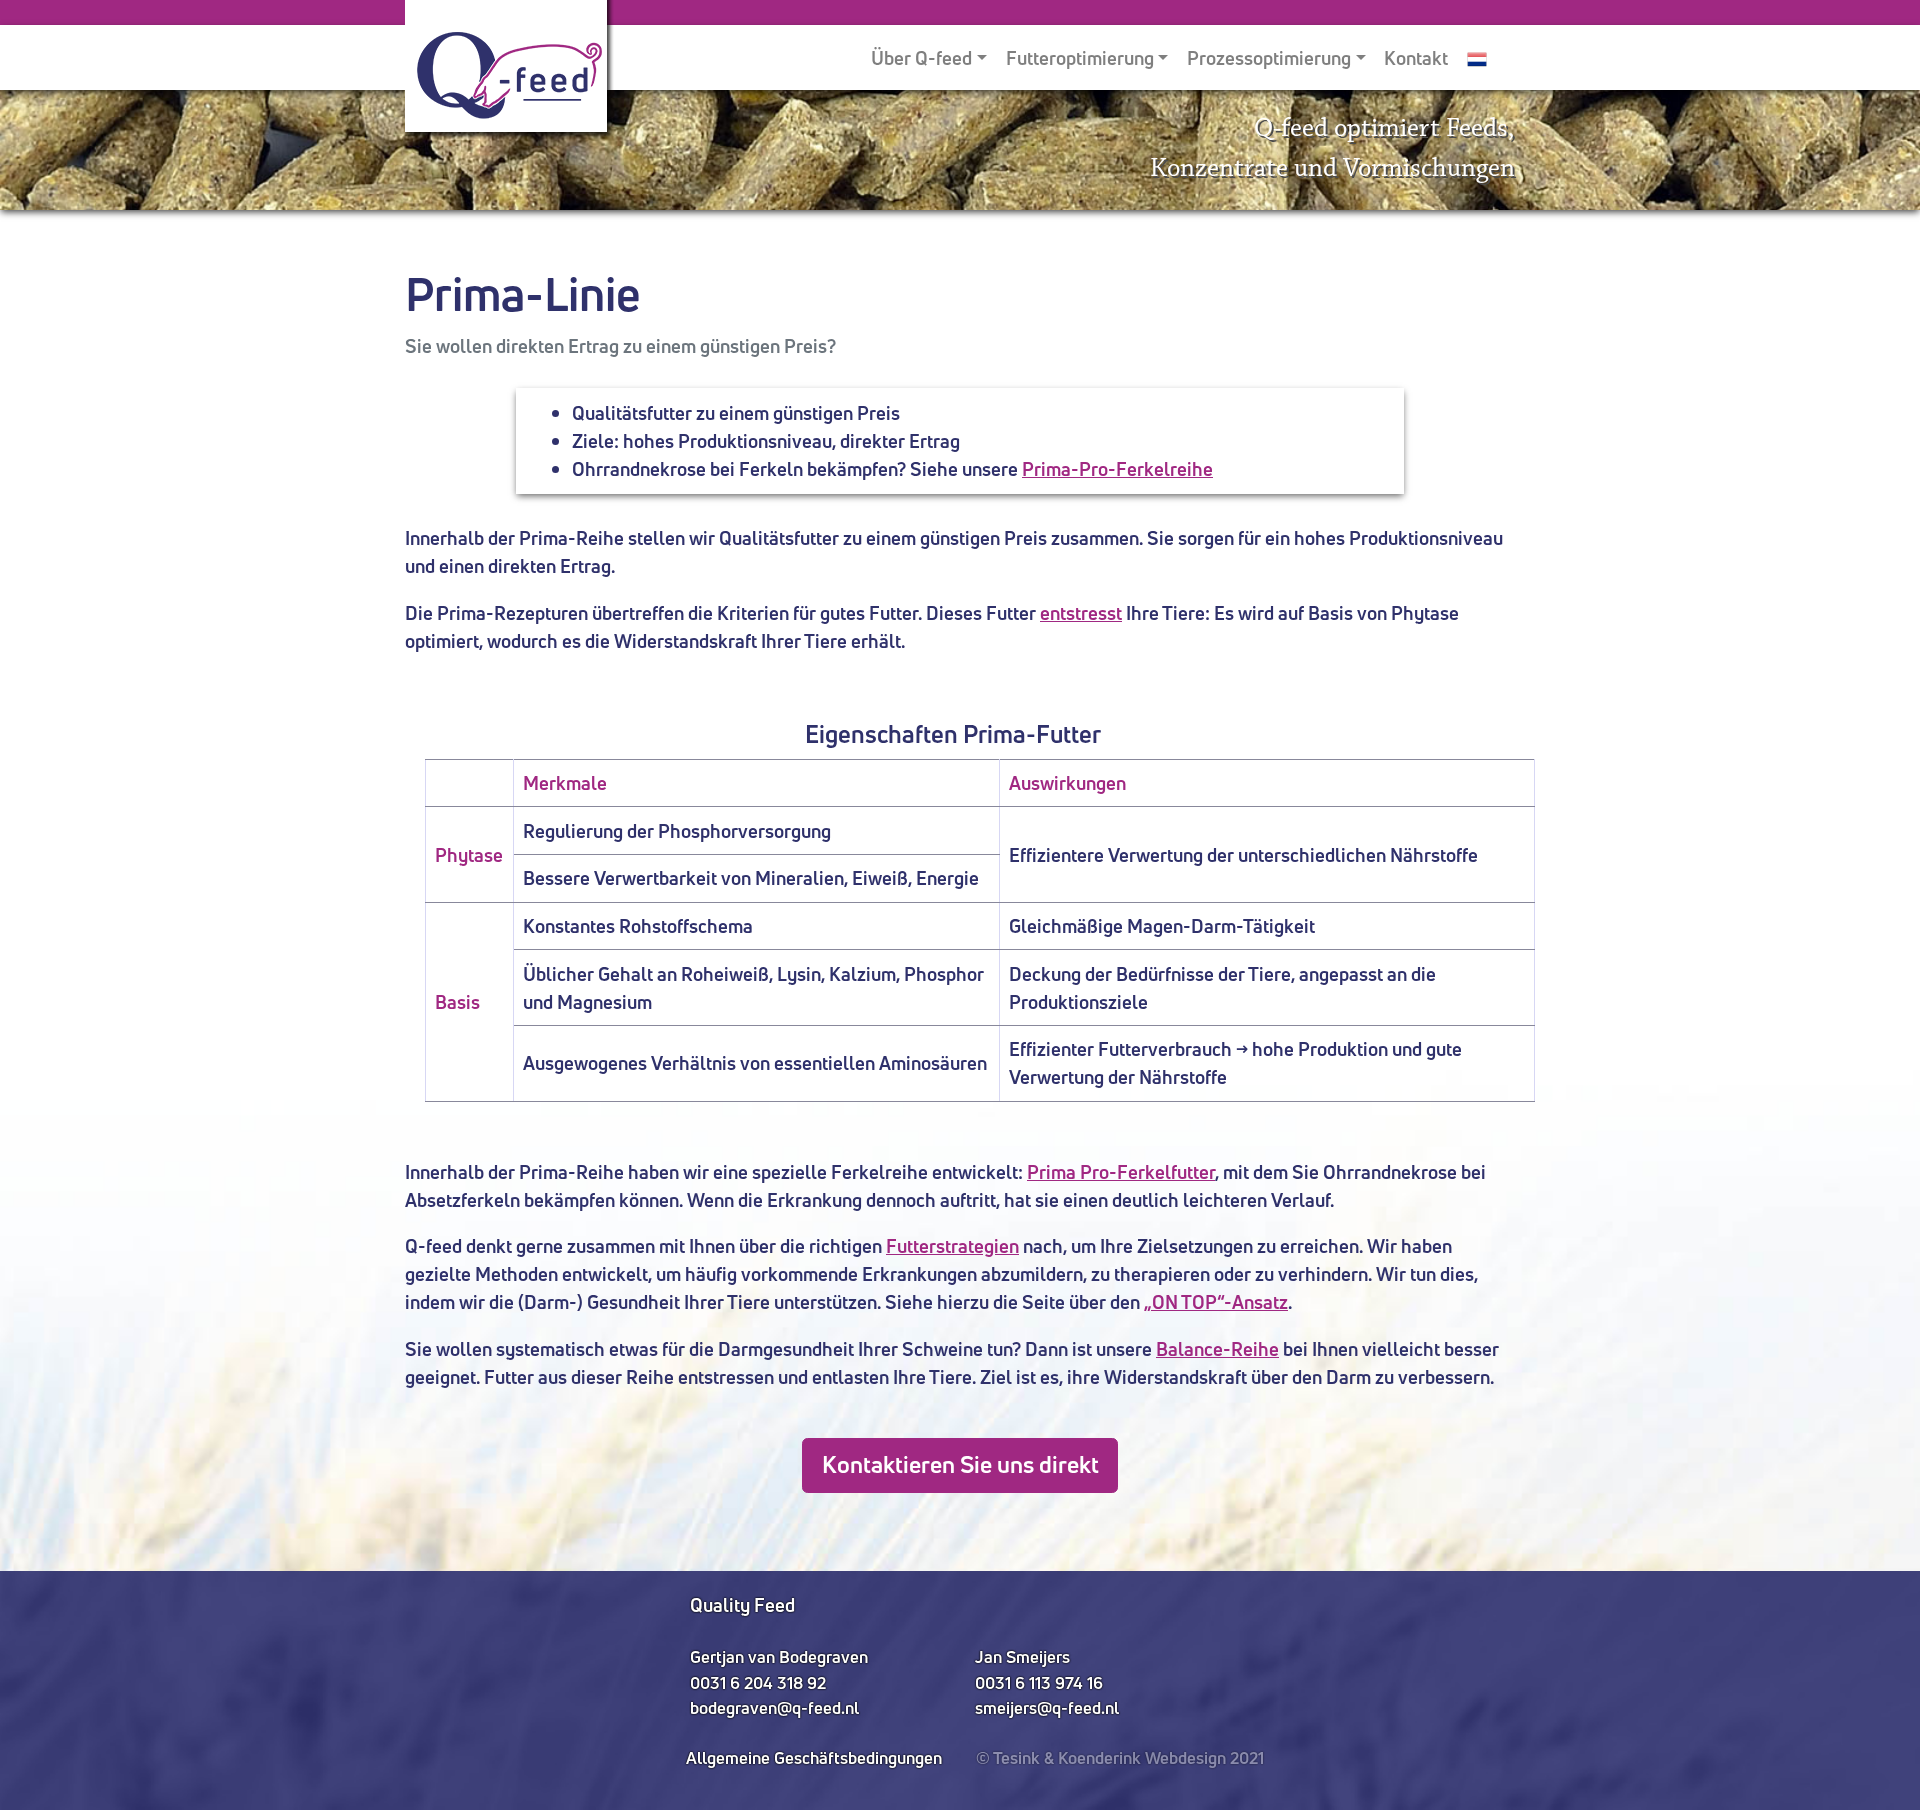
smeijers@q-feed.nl (1047, 1707)
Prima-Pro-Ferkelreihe (1117, 469)
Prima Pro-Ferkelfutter (1121, 1172)
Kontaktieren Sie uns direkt (960, 1464)
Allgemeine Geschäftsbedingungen (814, 1757)
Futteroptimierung (1080, 58)
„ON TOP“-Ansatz (1216, 1302)
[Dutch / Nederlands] (1477, 57)
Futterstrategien (952, 1246)
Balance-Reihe (1217, 1349)
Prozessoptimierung (1269, 58)
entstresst (1081, 613)
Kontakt (1416, 58)
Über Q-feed (921, 58)
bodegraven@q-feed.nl (774, 1707)
